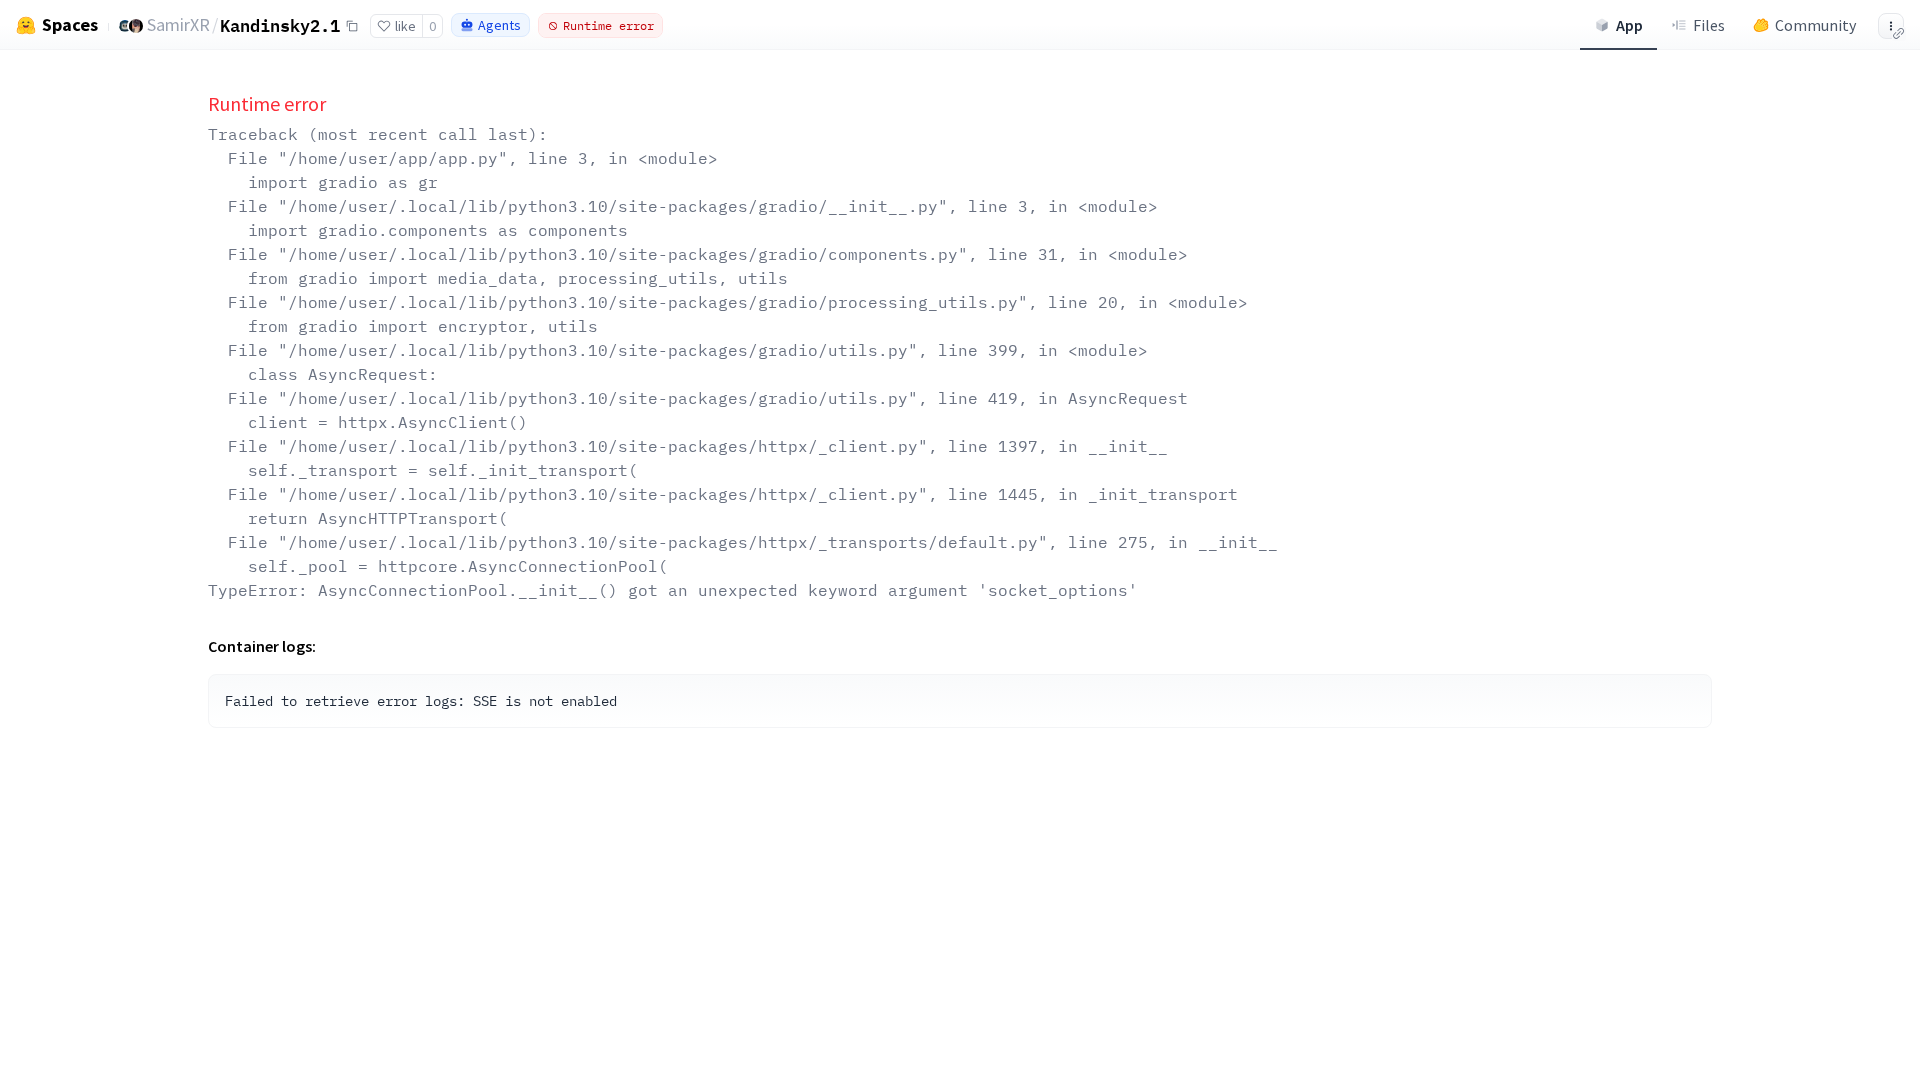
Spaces (70, 25)
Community (1815, 25)
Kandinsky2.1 (280, 25)
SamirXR (178, 24)
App (1629, 25)
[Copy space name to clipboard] (352, 26)
